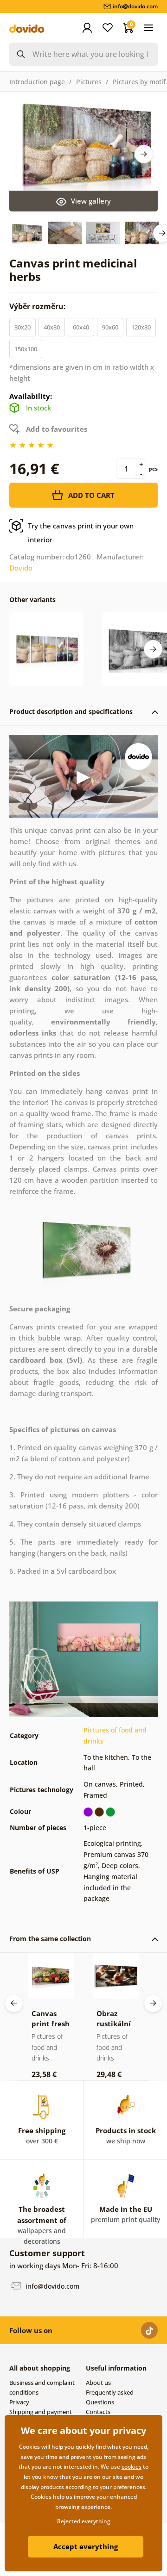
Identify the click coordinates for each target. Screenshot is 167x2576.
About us (98, 2383)
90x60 (110, 327)
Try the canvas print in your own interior (81, 533)
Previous (14, 2003)
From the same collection (50, 1939)
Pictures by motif (139, 82)
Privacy (19, 2402)
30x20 (22, 327)
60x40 (81, 327)
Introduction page (37, 82)
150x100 (26, 349)
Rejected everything (84, 2521)
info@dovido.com (51, 2286)
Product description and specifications (71, 711)
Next (144, 154)
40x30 (52, 327)
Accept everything (86, 2546)
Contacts (98, 2412)
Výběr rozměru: (39, 306)
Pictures (89, 82)
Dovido (21, 568)
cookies (132, 2467)
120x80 (141, 327)
